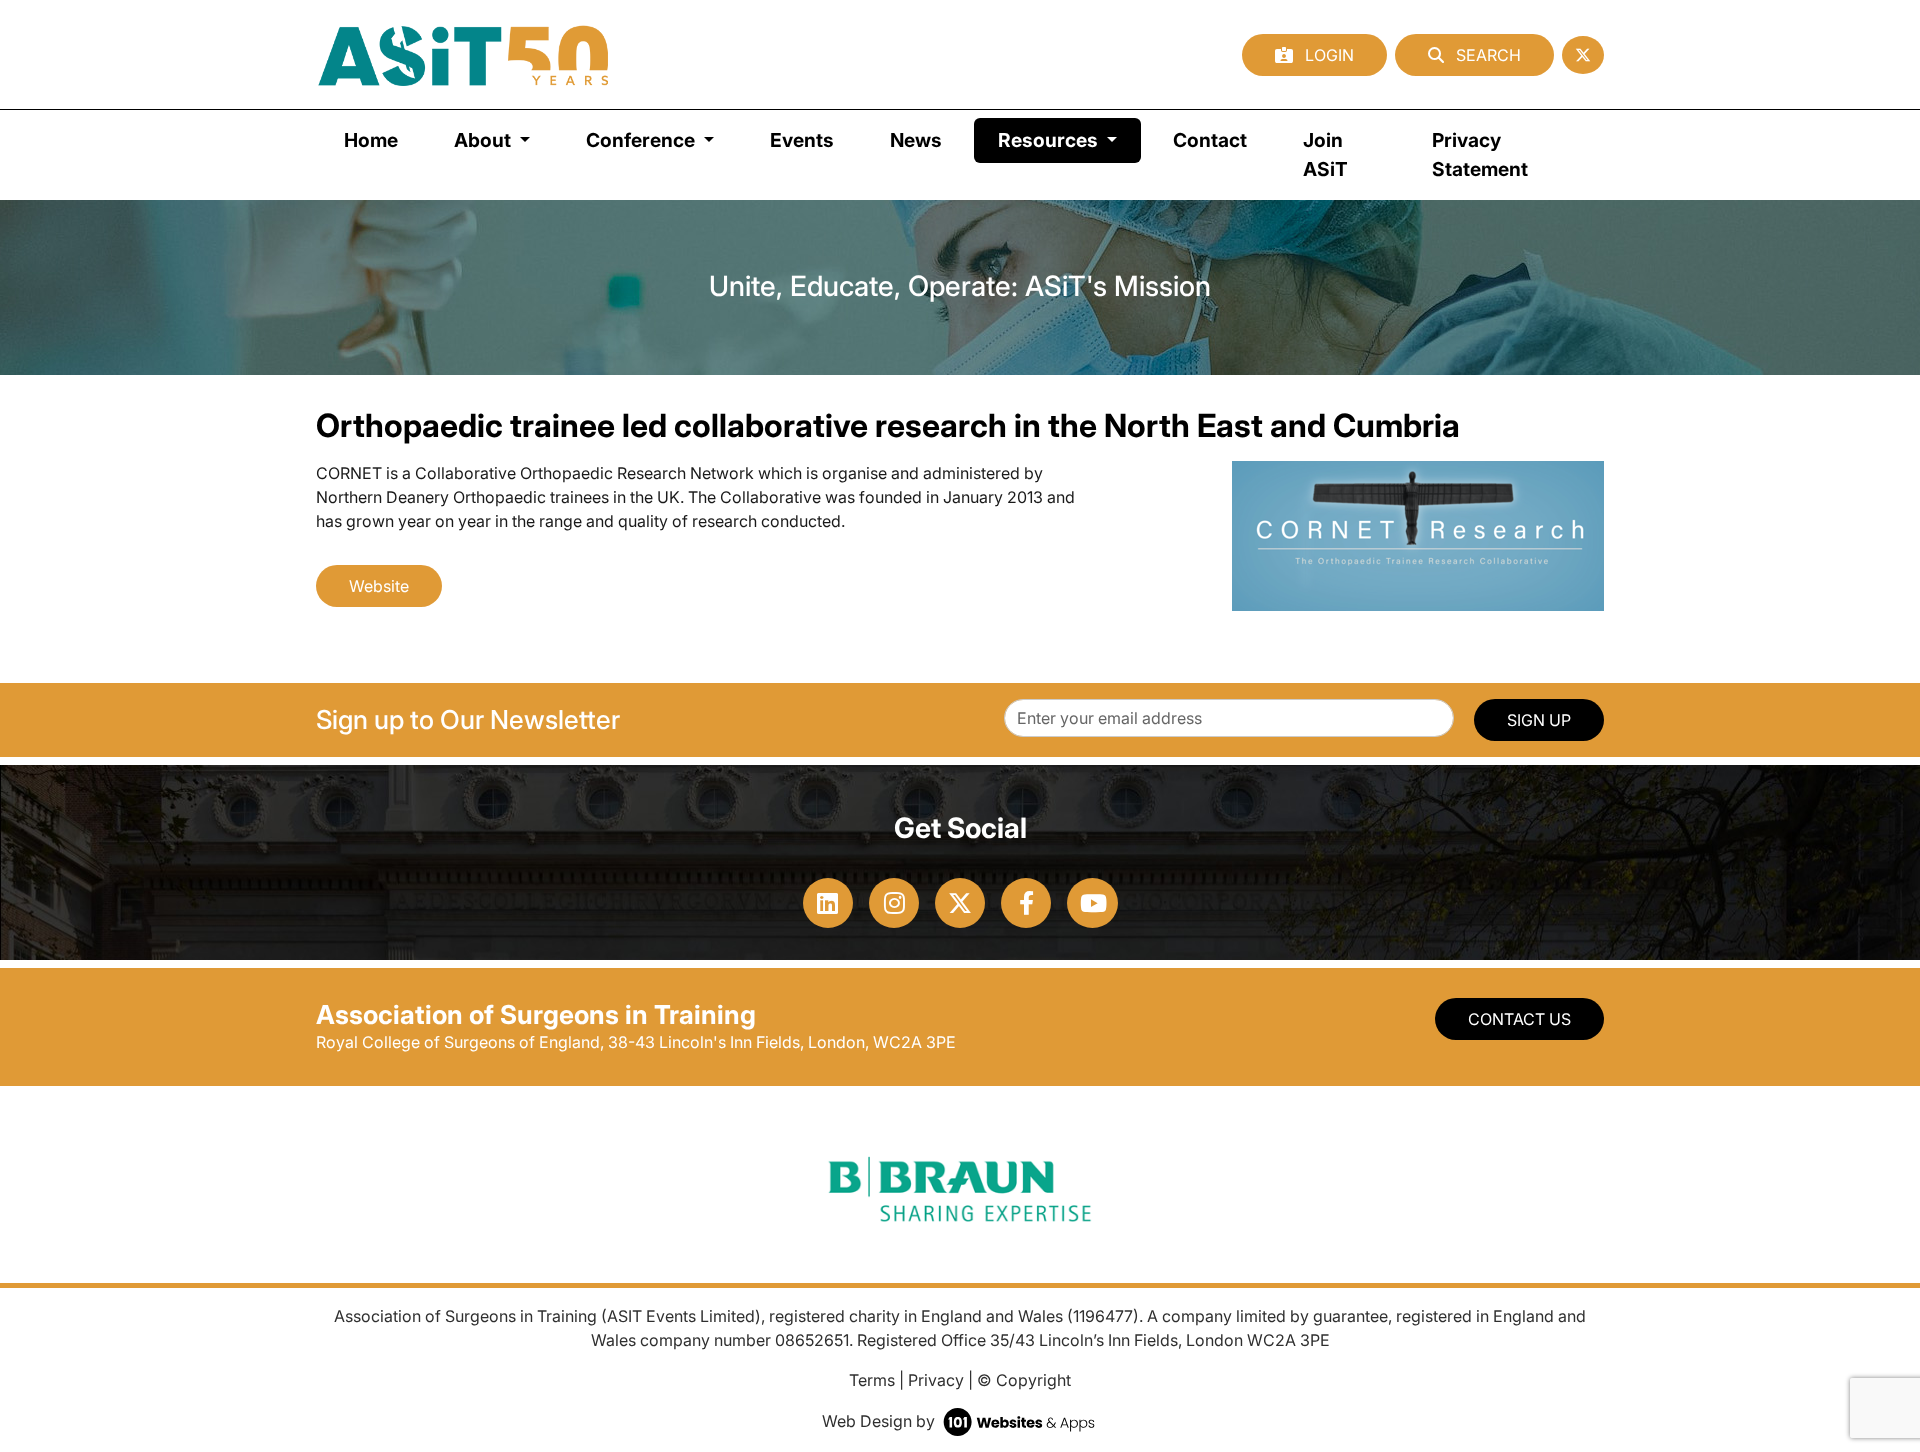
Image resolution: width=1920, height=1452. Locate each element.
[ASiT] (464, 54)
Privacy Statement (1480, 154)
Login (1327, 55)
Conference (642, 140)
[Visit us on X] (960, 903)
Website (379, 586)
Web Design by (880, 1421)
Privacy (936, 1380)
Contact (1210, 140)
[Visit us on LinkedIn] (828, 903)
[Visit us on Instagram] (894, 903)
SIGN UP (1539, 720)
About (484, 140)
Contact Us (1519, 1019)
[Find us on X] (1583, 55)
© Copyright (1024, 1380)
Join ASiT (1325, 154)
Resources (1069, 139)
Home (371, 140)
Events (802, 140)
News (916, 140)
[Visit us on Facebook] (1026, 903)
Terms (872, 1380)
